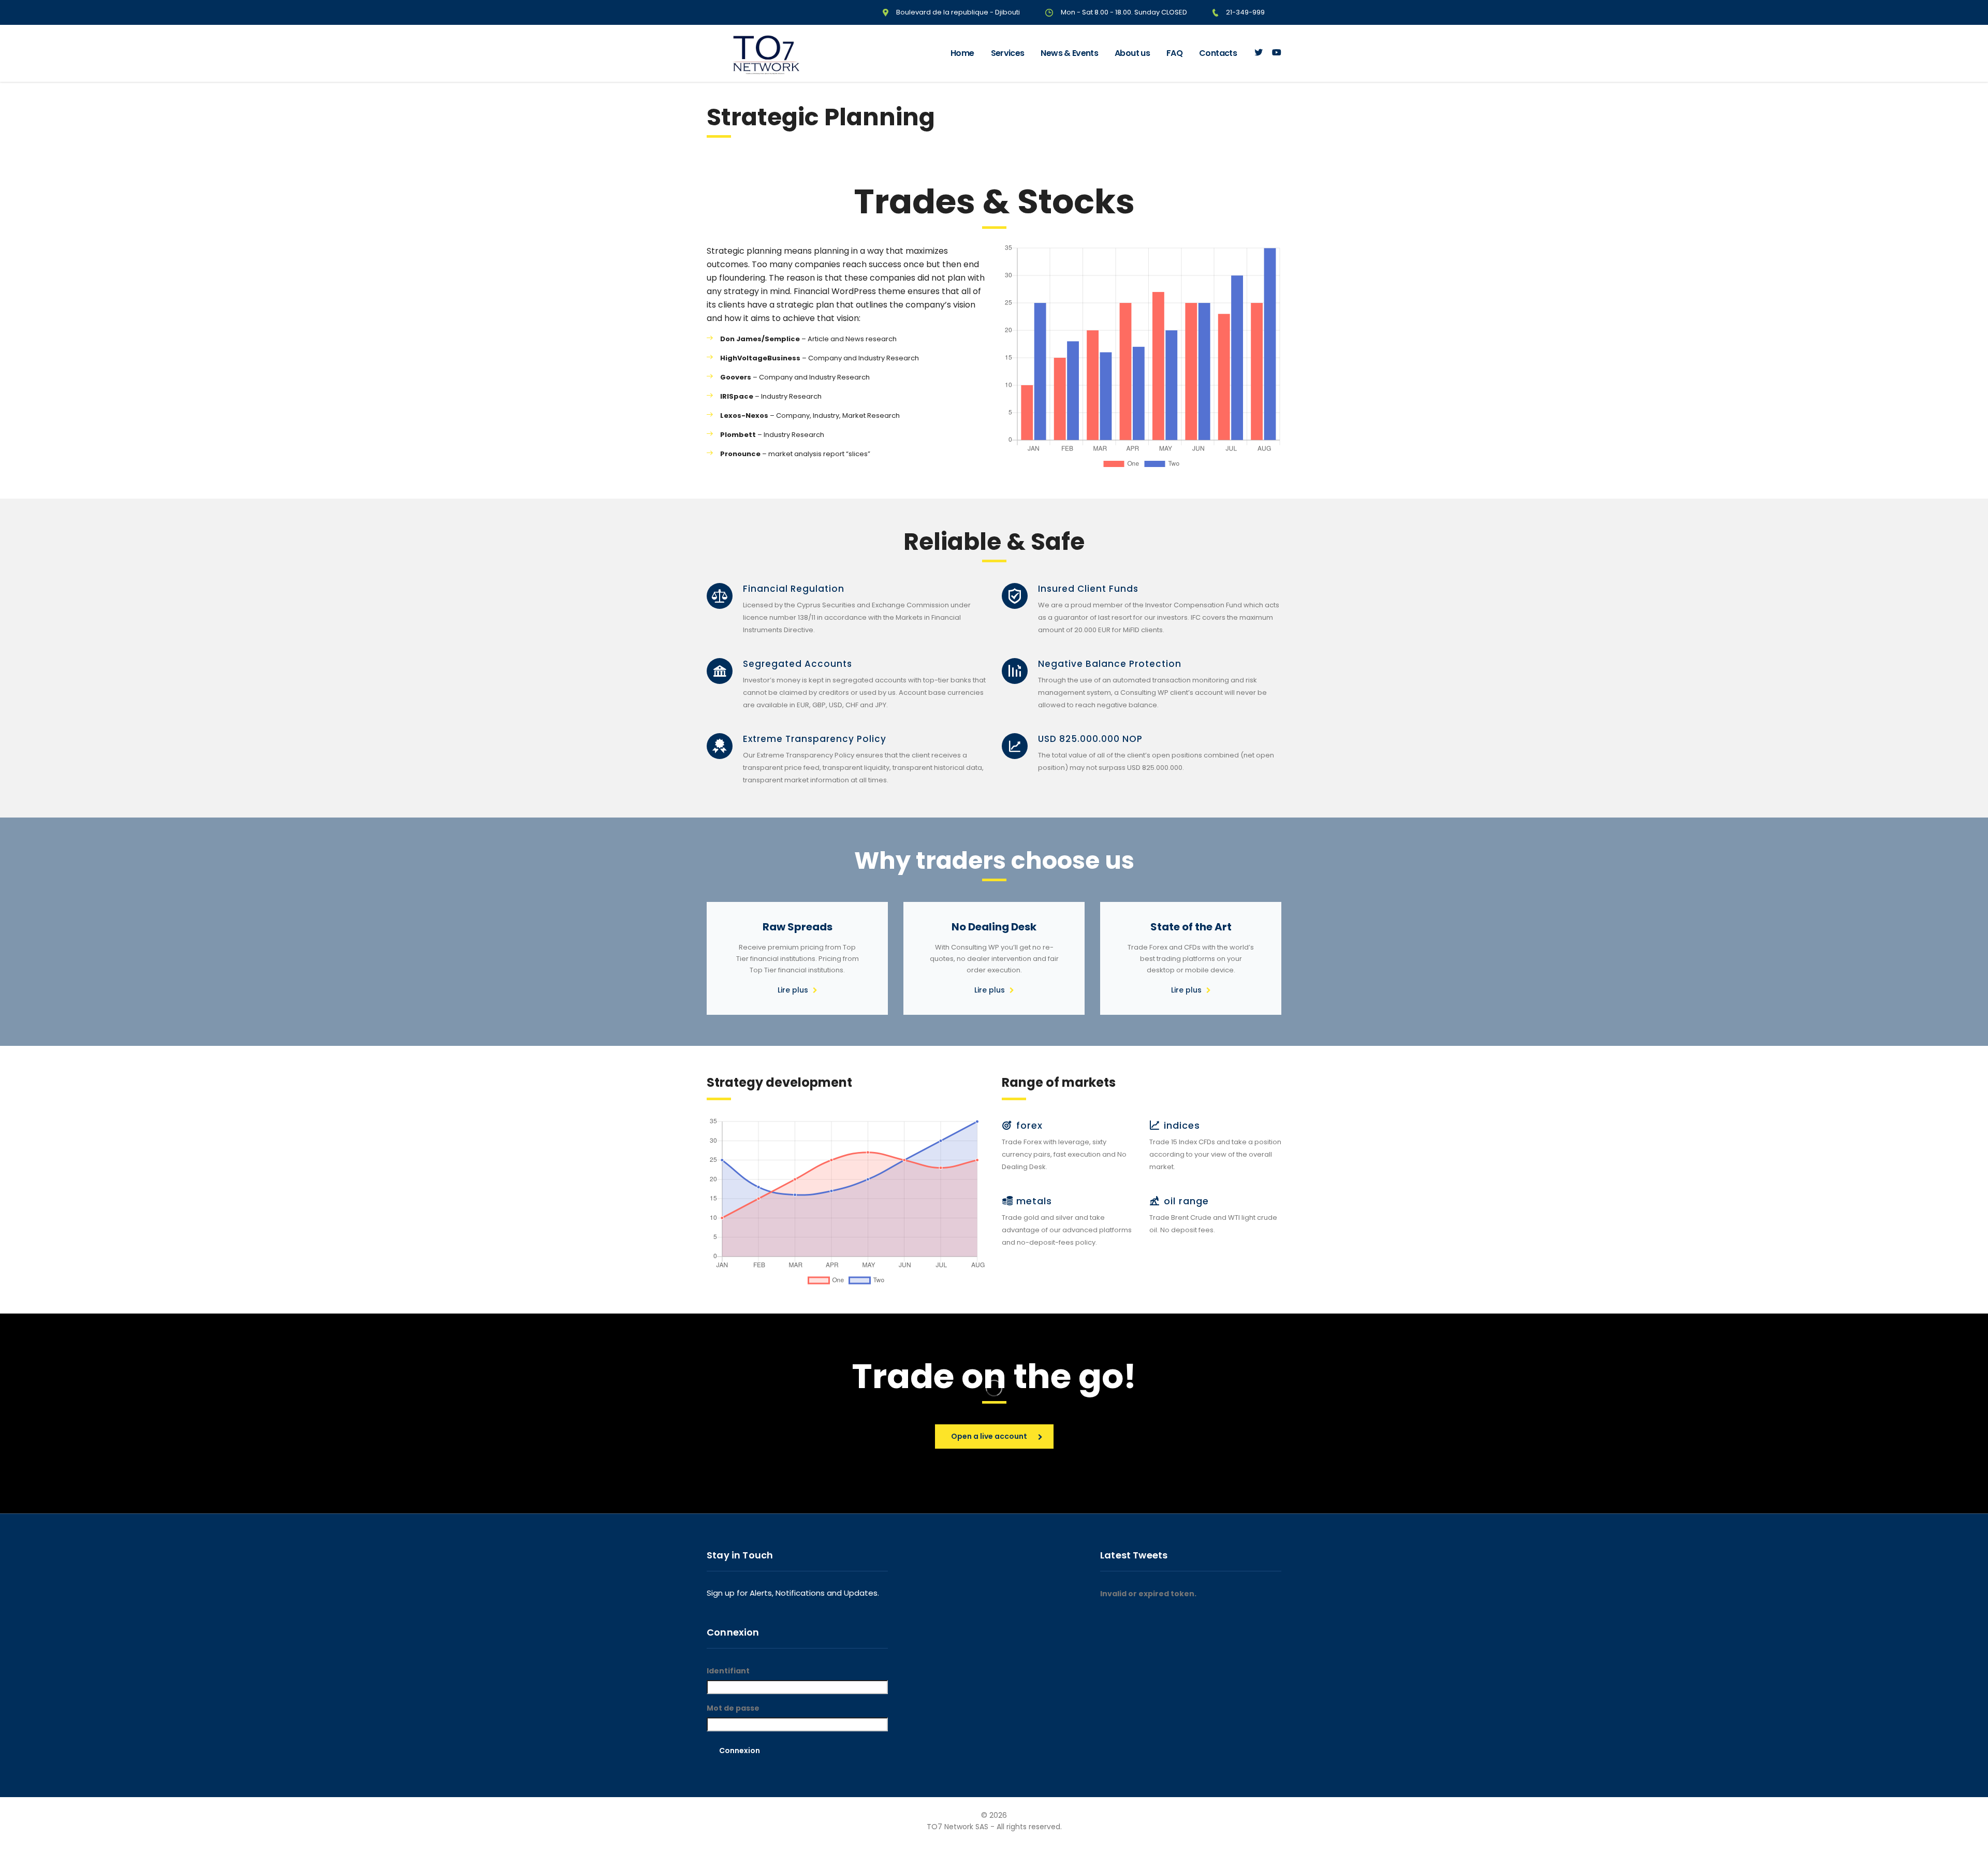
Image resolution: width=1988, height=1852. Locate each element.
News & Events (1069, 53)
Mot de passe (733, 1708)
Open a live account (989, 1436)
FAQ (1174, 53)
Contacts (1218, 53)
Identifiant (728, 1671)
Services (1008, 53)
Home (962, 53)
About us (1132, 53)
